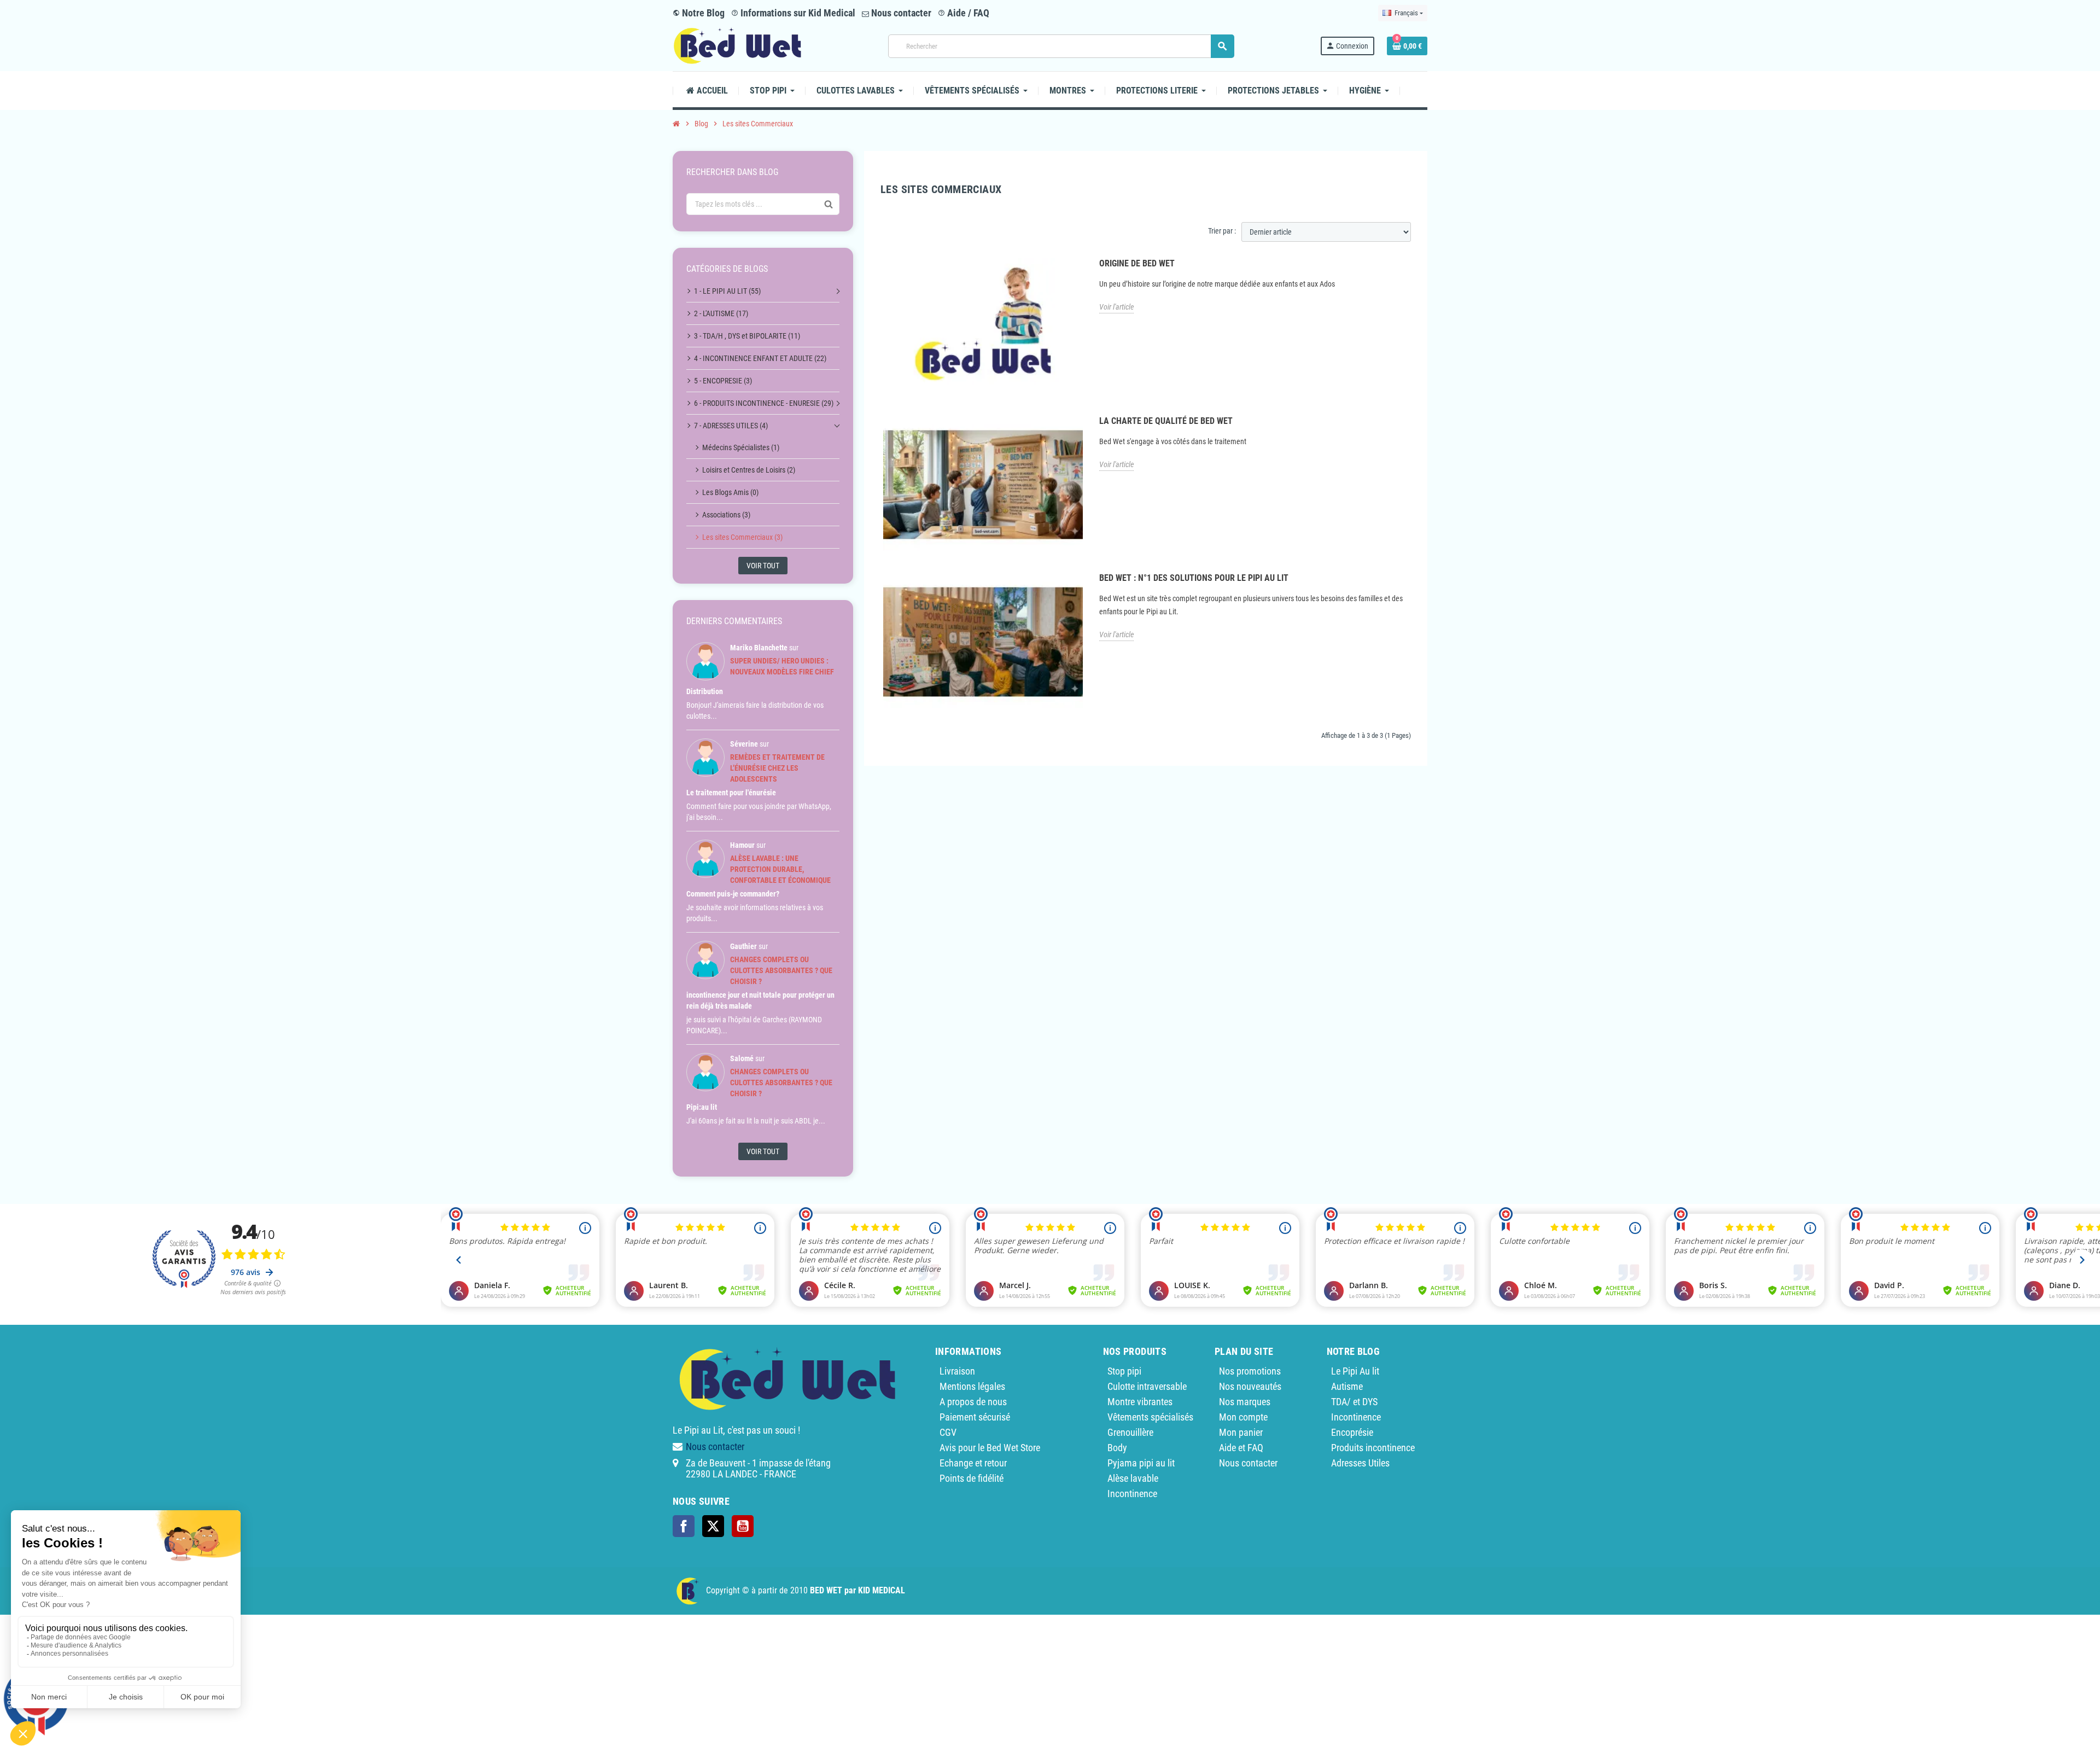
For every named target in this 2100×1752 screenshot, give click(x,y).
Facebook (684, 1526)
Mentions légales (972, 1386)
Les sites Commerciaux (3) (742, 537)
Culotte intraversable (1147, 1386)
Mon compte (1243, 1417)
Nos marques (1245, 1402)
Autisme (1347, 1386)
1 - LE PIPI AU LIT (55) (727, 291)
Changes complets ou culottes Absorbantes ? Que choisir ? (781, 970)
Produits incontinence (1373, 1448)
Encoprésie (1352, 1432)
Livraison (957, 1371)
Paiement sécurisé (975, 1417)
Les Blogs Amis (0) (730, 492)
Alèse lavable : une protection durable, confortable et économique (780, 869)
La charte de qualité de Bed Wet (1166, 421)
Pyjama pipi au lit (1141, 1463)
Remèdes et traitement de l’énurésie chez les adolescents (777, 768)
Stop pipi (1124, 1371)
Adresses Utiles (1360, 1463)
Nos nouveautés (1250, 1386)
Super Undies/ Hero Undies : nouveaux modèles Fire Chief (782, 666)
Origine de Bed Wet (1137, 263)
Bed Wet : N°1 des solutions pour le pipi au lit (1194, 578)
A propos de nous (973, 1402)
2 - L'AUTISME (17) (721, 313)
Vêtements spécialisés (1150, 1417)
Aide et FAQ (1241, 1448)
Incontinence (1132, 1494)
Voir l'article (1116, 307)
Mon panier (1241, 1432)
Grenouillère (1130, 1432)
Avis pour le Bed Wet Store (990, 1448)
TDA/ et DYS (1354, 1402)
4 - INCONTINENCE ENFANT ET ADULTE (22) (760, 358)
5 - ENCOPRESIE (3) (723, 381)
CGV (948, 1432)
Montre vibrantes (1140, 1402)
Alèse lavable (1133, 1478)
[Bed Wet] (737, 45)
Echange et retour (973, 1463)
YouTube (743, 1526)
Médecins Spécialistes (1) (741, 447)
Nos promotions (1250, 1371)
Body (1117, 1448)
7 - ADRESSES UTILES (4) (731, 426)
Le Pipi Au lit (1355, 1371)
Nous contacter (900, 13)
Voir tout (763, 566)
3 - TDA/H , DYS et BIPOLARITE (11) (747, 336)
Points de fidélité (972, 1478)
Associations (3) (726, 515)
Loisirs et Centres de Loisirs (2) (749, 470)
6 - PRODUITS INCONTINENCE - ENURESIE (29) (764, 403)
